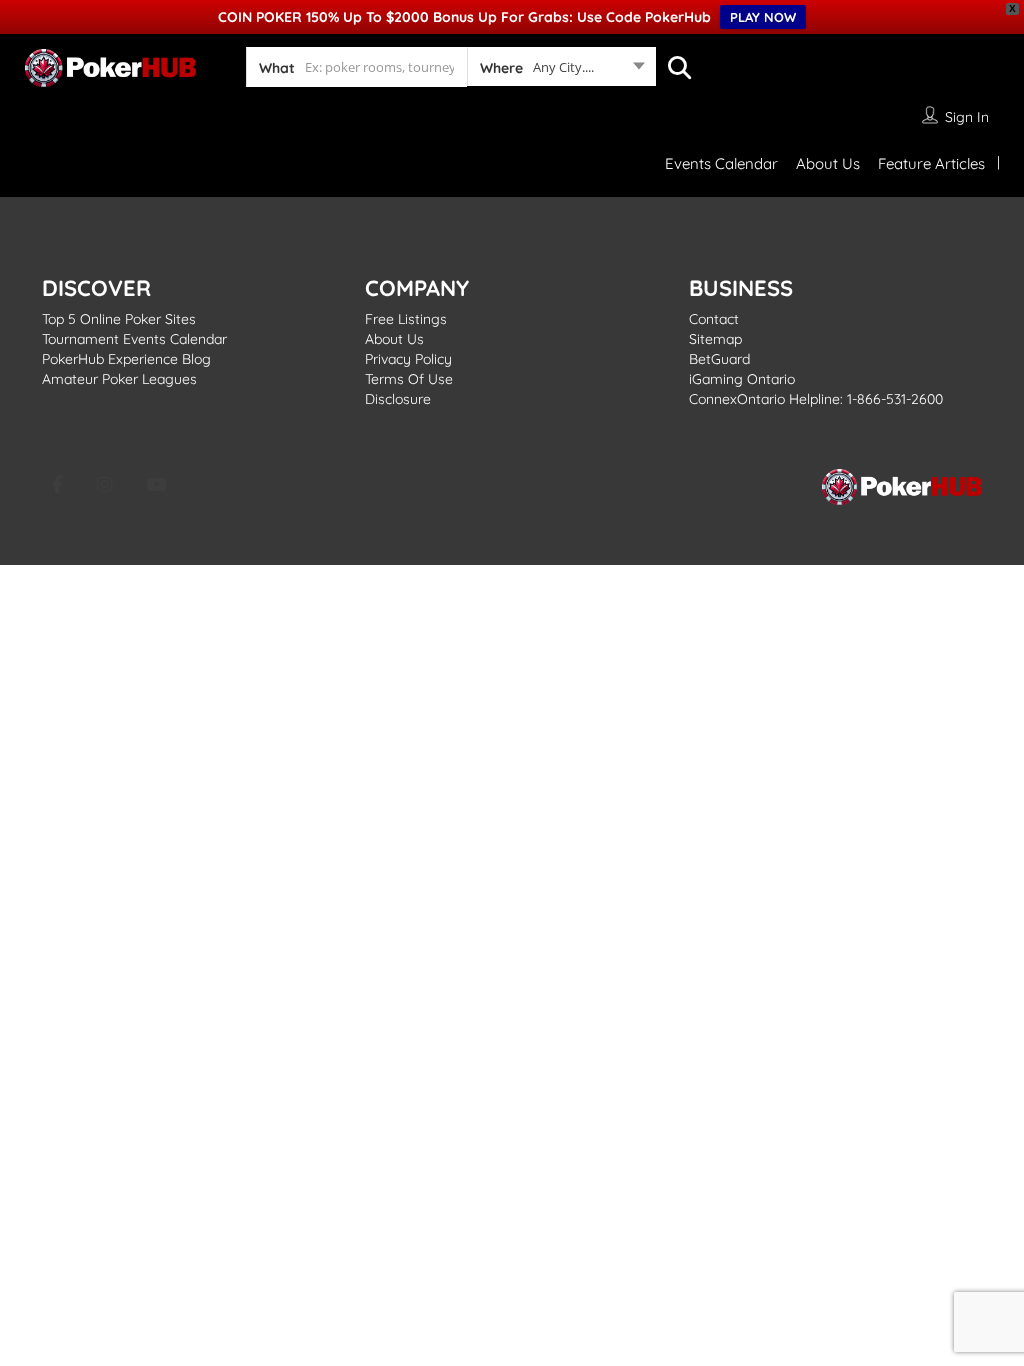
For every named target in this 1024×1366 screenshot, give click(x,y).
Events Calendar (721, 163)
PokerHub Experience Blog (126, 359)
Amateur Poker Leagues (119, 379)
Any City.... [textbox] (563, 67)
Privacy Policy (408, 359)
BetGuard (719, 359)
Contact (714, 319)
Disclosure (398, 399)
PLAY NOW (763, 17)
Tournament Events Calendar (134, 339)
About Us (828, 163)
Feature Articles (931, 163)
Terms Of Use (409, 379)
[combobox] (561, 71)
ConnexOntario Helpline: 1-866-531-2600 (816, 399)
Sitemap (715, 339)
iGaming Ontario (742, 379)
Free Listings (406, 319)
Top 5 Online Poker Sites (119, 319)
